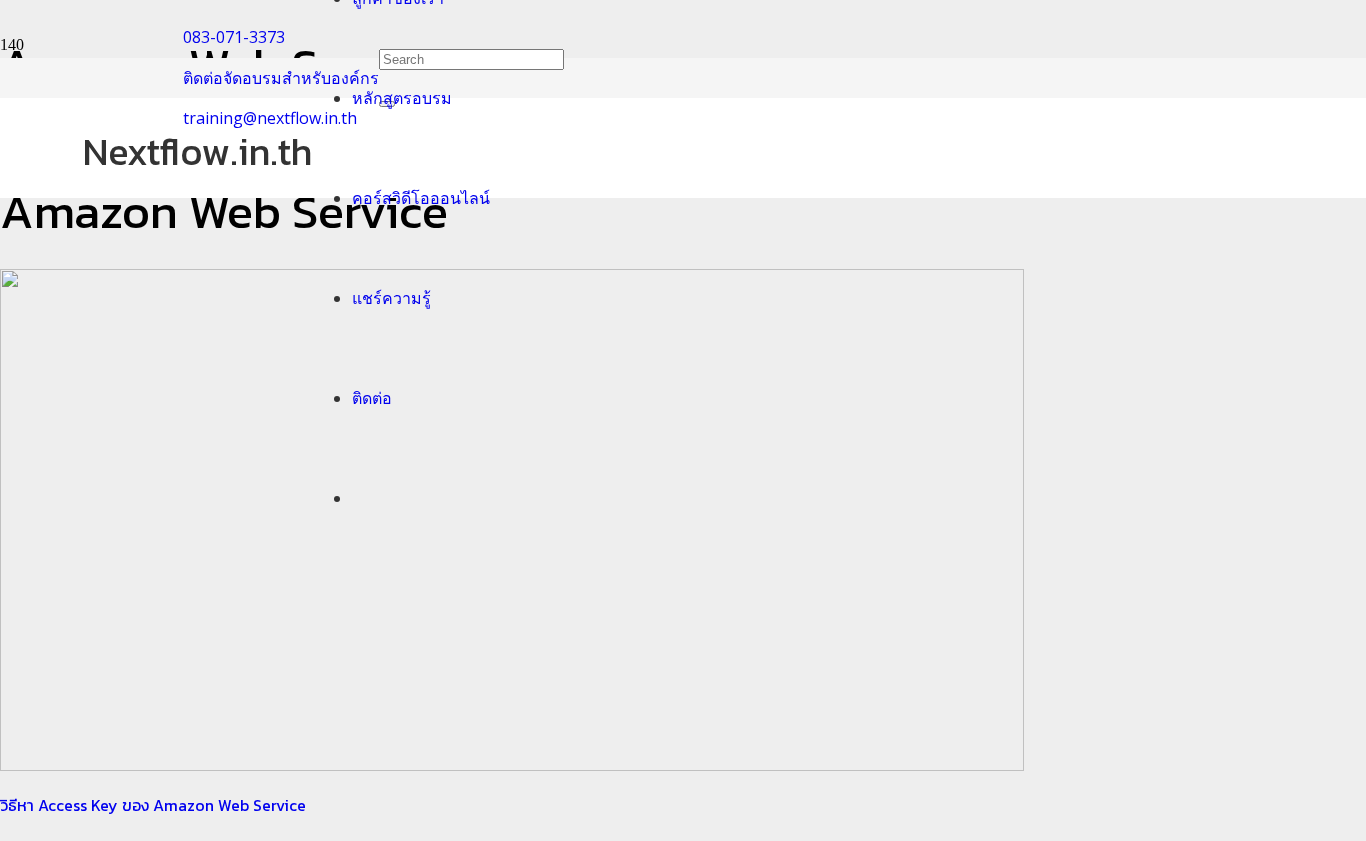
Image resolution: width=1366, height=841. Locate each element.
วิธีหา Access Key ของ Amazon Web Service (153, 805)
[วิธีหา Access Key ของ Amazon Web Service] (512, 765)
